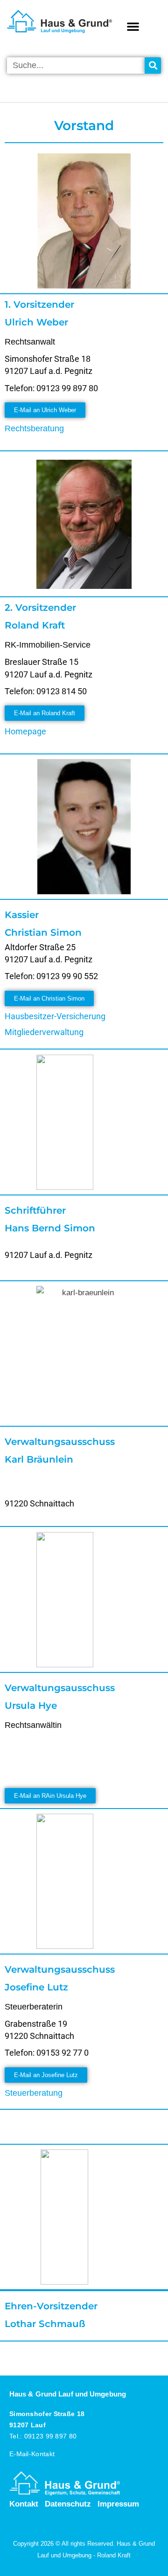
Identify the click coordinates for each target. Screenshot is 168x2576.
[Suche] (153, 66)
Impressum (118, 2504)
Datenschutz (68, 2504)
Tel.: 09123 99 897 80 (43, 2436)
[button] (133, 26)
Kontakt (24, 2504)
